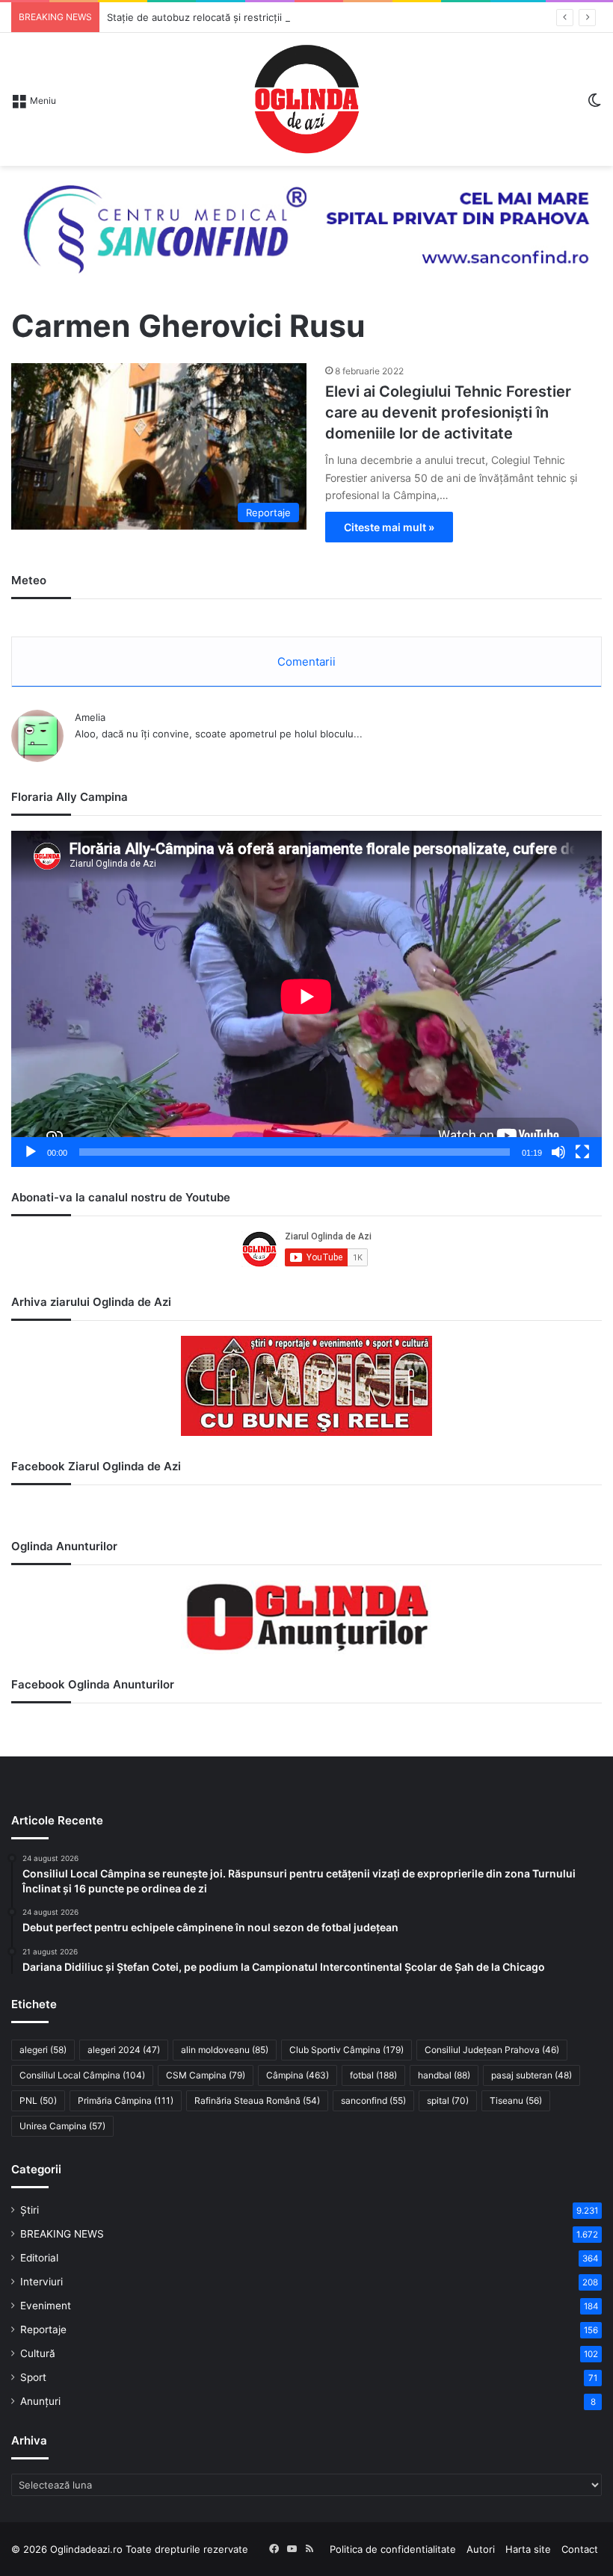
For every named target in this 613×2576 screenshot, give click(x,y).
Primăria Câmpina (126, 2100)
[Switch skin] (594, 105)
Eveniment (46, 2306)
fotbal (373, 2075)
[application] (306, 999)
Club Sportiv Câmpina (346, 2050)
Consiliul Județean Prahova (492, 2050)
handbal (444, 2075)
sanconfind (373, 2100)
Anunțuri (40, 2401)
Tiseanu (516, 2100)
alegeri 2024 (124, 2050)
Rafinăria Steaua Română (257, 2100)
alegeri (43, 2050)
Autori (481, 2549)
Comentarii (306, 662)
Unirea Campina (62, 2126)
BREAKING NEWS (62, 2234)
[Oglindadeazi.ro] (306, 99)
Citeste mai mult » (389, 527)
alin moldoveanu (225, 2050)
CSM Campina (206, 2075)
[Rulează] (31, 1152)
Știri (30, 2210)
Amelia (90, 717)
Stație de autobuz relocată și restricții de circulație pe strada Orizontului (275, 17)
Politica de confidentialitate (393, 2549)
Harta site (528, 2549)
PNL (38, 2100)
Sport (33, 2377)
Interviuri (41, 2282)
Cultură (38, 2353)
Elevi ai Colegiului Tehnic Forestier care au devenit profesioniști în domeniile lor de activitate (448, 412)
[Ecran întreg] (582, 1152)
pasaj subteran (532, 2075)
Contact (580, 2549)
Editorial (39, 2258)
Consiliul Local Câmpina (82, 2075)
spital (448, 2100)
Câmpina (298, 2075)
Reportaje (43, 2329)
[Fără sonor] (558, 1152)
